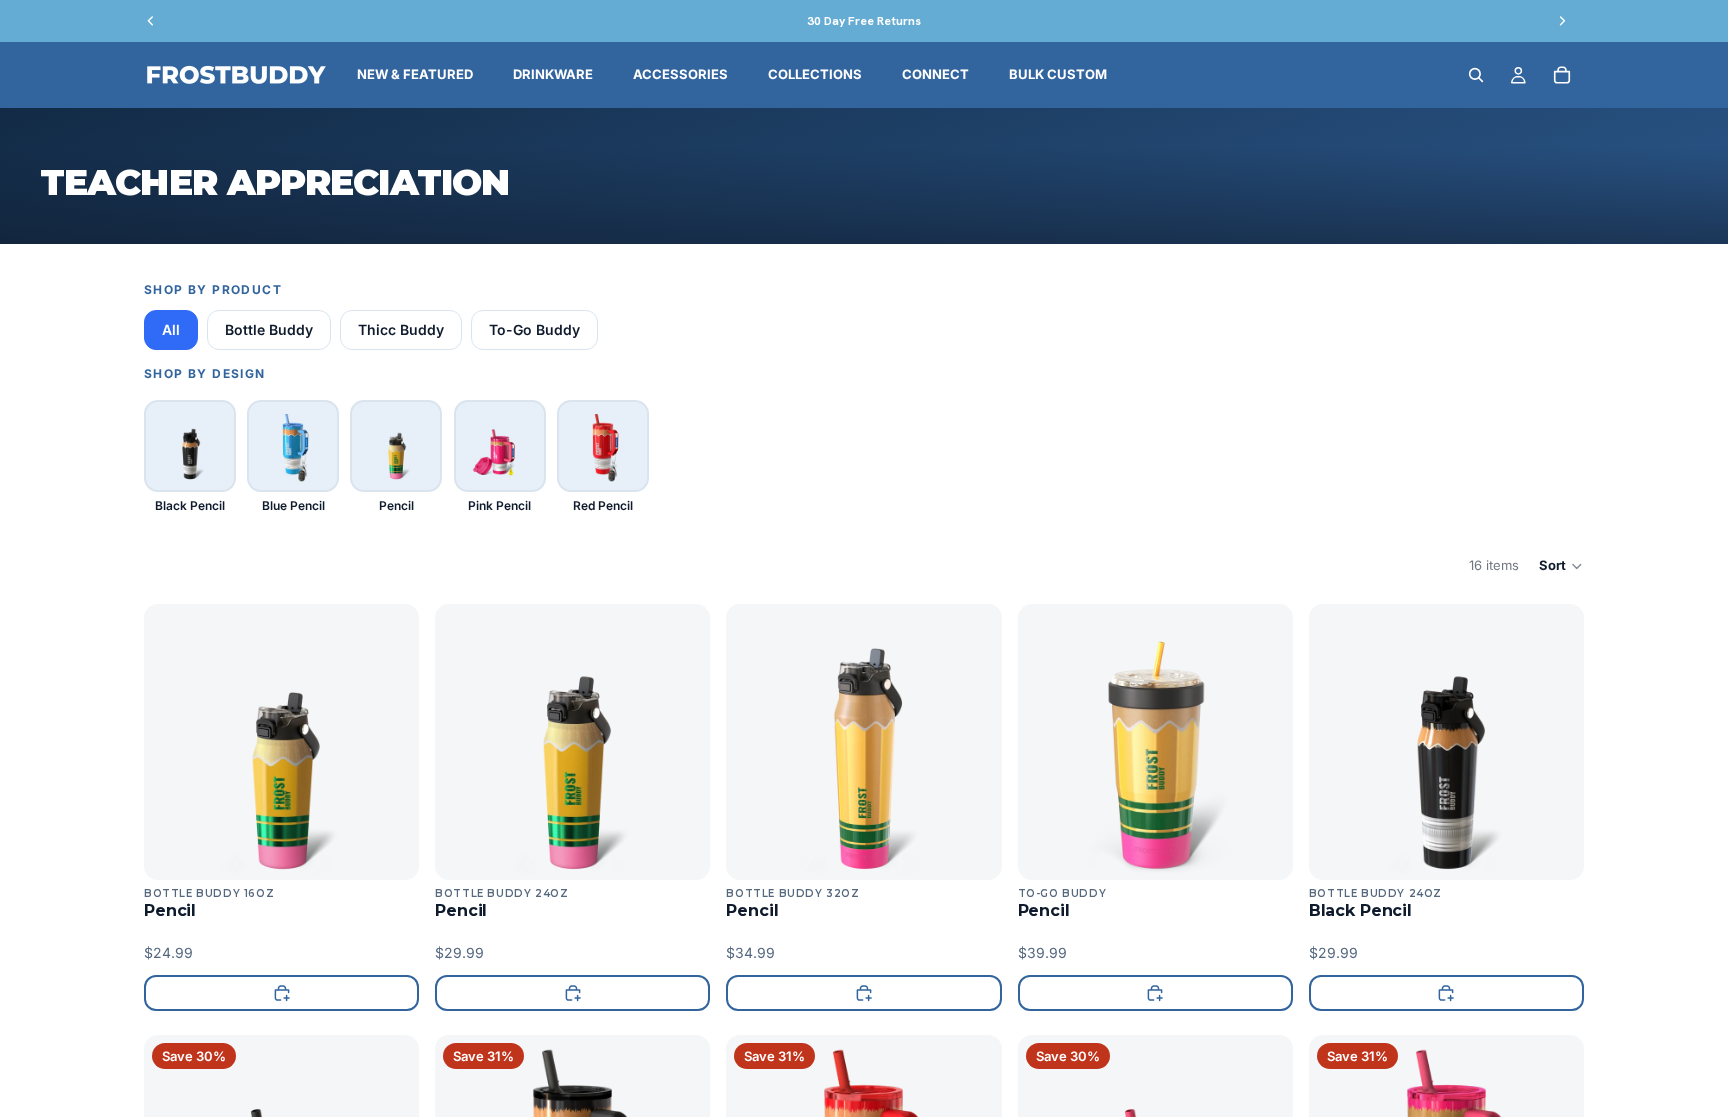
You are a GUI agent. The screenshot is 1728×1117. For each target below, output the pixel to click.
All (171, 329)
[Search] (1476, 75)
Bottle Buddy (269, 329)
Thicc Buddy (401, 329)
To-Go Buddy (534, 329)
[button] (1561, 566)
